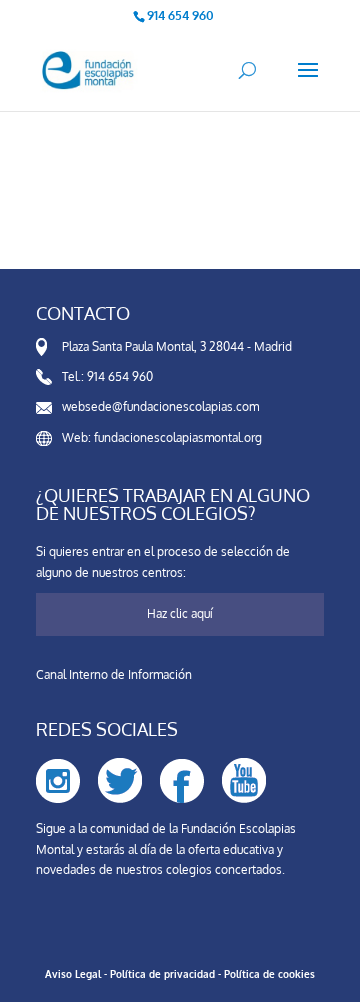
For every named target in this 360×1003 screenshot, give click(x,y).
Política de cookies (269, 974)
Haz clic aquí (180, 613)
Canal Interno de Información (114, 674)
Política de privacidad (162, 974)
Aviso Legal (73, 974)
